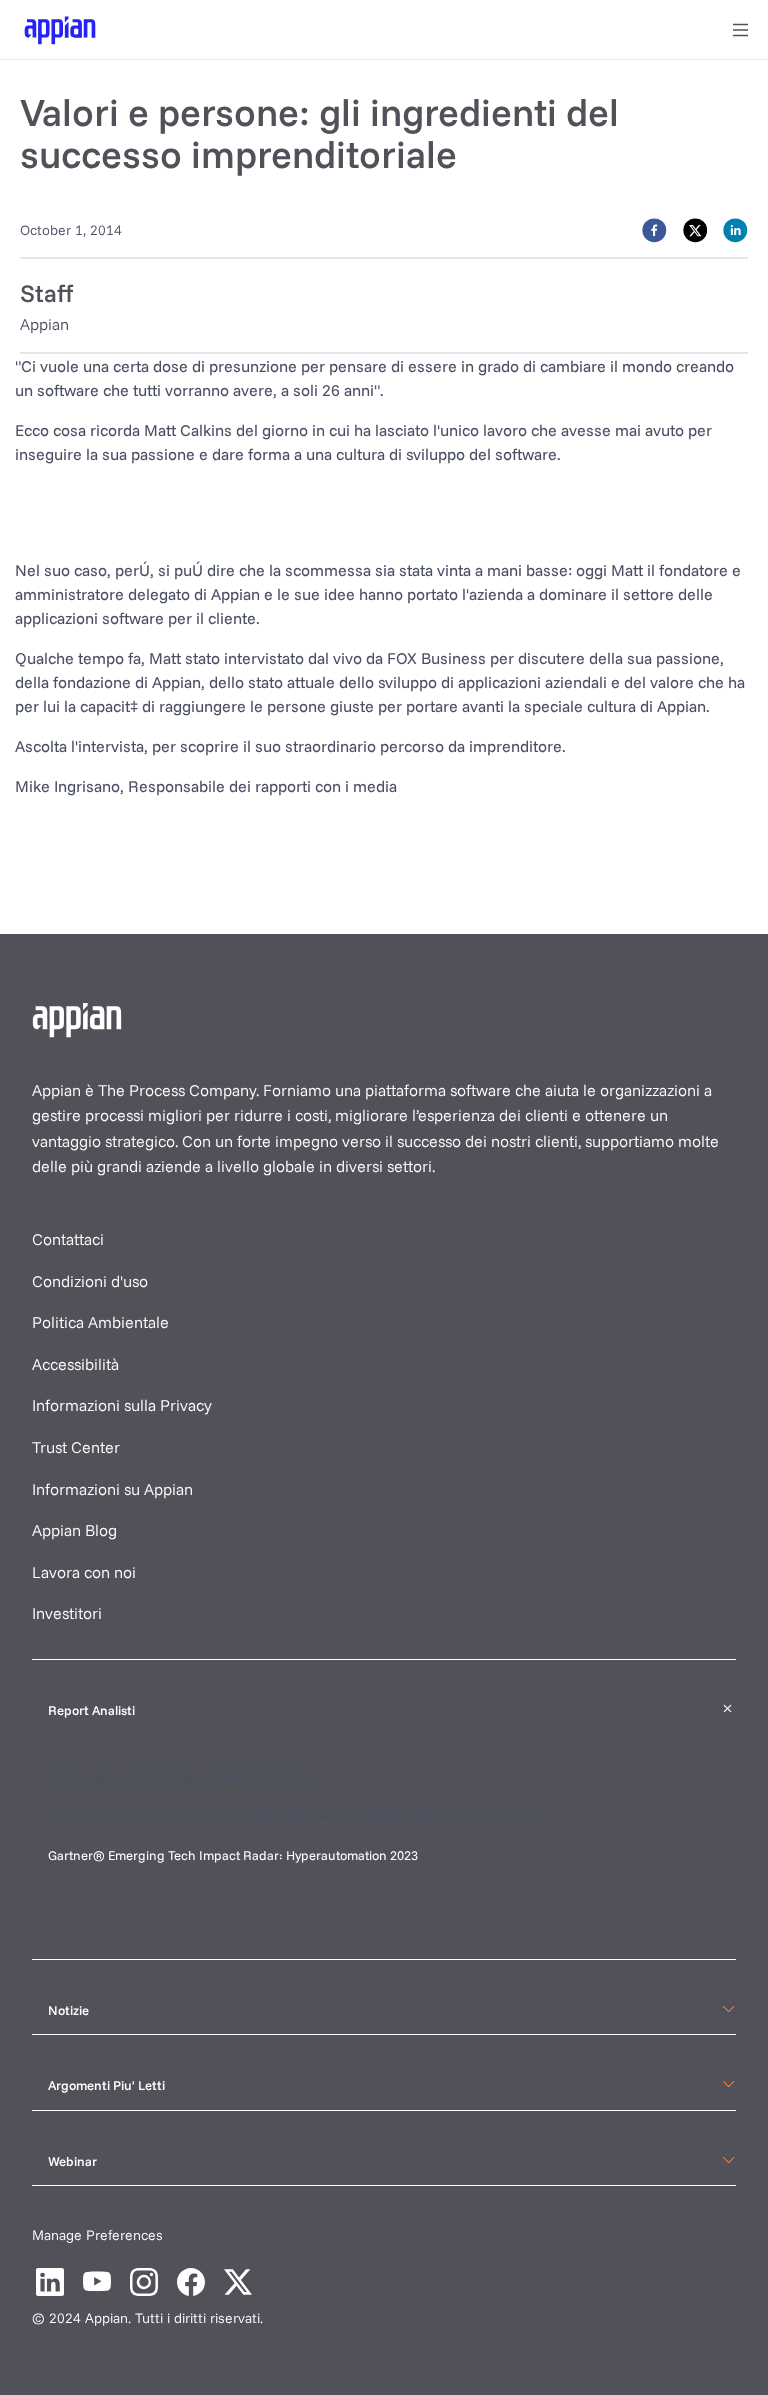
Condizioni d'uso (90, 1281)
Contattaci (68, 1239)
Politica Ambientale (100, 1322)
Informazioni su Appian (112, 1489)
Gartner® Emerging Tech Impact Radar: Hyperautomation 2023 (233, 1855)
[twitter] (695, 229)
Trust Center (76, 1447)
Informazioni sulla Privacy (122, 1405)
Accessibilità (75, 1364)
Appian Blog (74, 1530)
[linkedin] (735, 229)
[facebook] (654, 229)
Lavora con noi (84, 1572)
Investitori (67, 1613)
